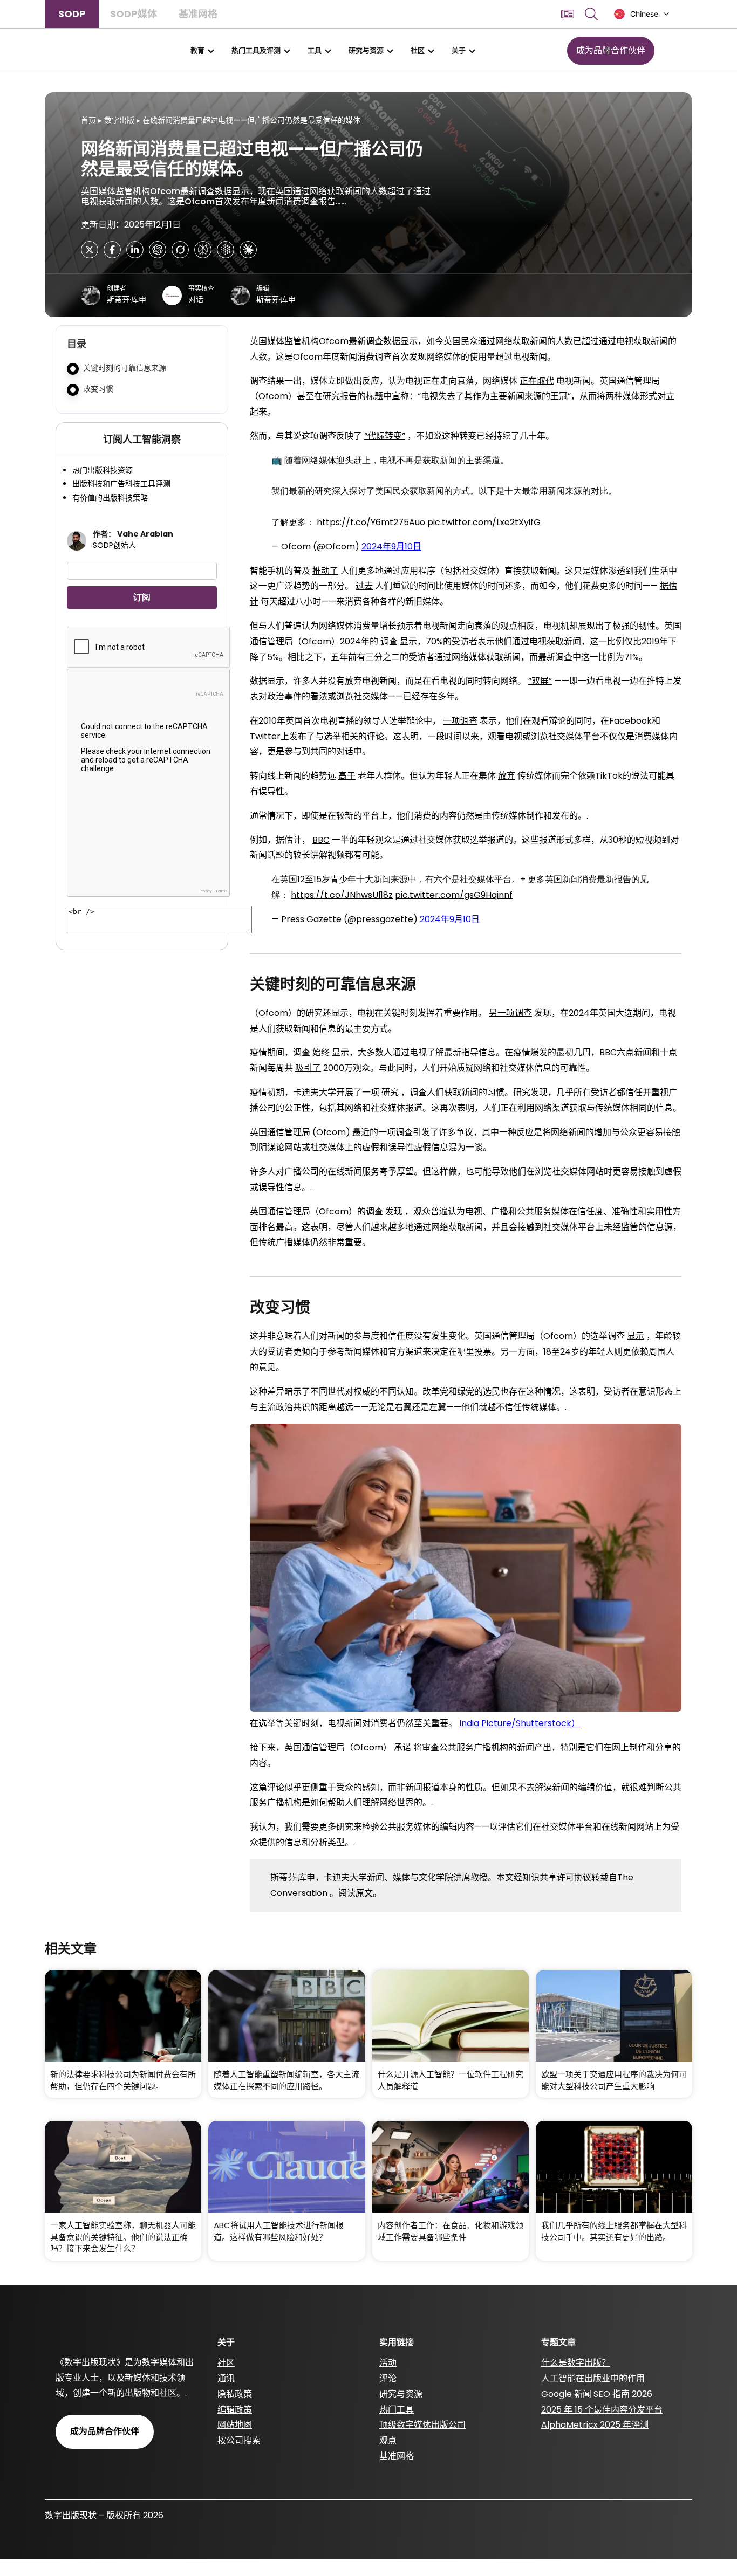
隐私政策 (235, 2394)
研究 (390, 1092)
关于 (459, 50)
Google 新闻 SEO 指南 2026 (597, 2394)
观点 (388, 2440)
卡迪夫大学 (345, 1877)
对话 (196, 299)
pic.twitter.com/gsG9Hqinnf (454, 895)
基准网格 (198, 14)
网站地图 (235, 2425)
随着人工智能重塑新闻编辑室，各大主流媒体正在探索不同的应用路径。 (286, 2080)
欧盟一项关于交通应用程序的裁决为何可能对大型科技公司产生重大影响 (614, 2080)
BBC (321, 840)
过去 (364, 586)
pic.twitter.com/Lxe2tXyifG (484, 522)
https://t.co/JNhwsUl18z (342, 895)
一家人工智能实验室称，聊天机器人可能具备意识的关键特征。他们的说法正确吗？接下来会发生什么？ (123, 2237)
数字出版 (119, 120)
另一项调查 (510, 1013)
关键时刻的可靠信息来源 (125, 368)
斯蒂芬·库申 (127, 299)
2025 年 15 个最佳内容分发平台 (602, 2410)
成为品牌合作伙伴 (611, 50)
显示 (636, 1336)
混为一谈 (466, 1147)
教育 (197, 50)
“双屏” (540, 681)
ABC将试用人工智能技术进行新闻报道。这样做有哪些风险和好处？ (279, 2231)
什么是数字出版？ (576, 2363)
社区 (418, 50)
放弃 (507, 776)
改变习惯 (98, 389)
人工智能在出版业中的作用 (593, 2378)
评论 (388, 2378)
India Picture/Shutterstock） (520, 1723)
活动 (388, 2363)
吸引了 (308, 1068)
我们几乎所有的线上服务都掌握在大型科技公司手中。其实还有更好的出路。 (614, 2231)
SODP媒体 (134, 14)
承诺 (402, 1747)
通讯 (226, 2378)
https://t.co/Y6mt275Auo (371, 522)
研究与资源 (366, 50)
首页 (88, 120)
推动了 (325, 571)
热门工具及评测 (256, 50)
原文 (364, 1893)
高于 (347, 776)
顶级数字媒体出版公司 (422, 2425)
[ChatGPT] (158, 250)
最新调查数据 (374, 341)
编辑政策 (235, 2410)
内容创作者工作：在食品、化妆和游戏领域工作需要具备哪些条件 (451, 2231)
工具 (315, 50)
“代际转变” (385, 436)
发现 (394, 1211)
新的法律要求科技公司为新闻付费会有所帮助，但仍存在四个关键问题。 (123, 2080)
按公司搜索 (239, 2440)
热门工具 (397, 2410)
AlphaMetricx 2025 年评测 (595, 2425)
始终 (321, 1052)
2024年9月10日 (391, 547)
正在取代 (537, 381)
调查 (389, 641)
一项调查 (460, 721)
